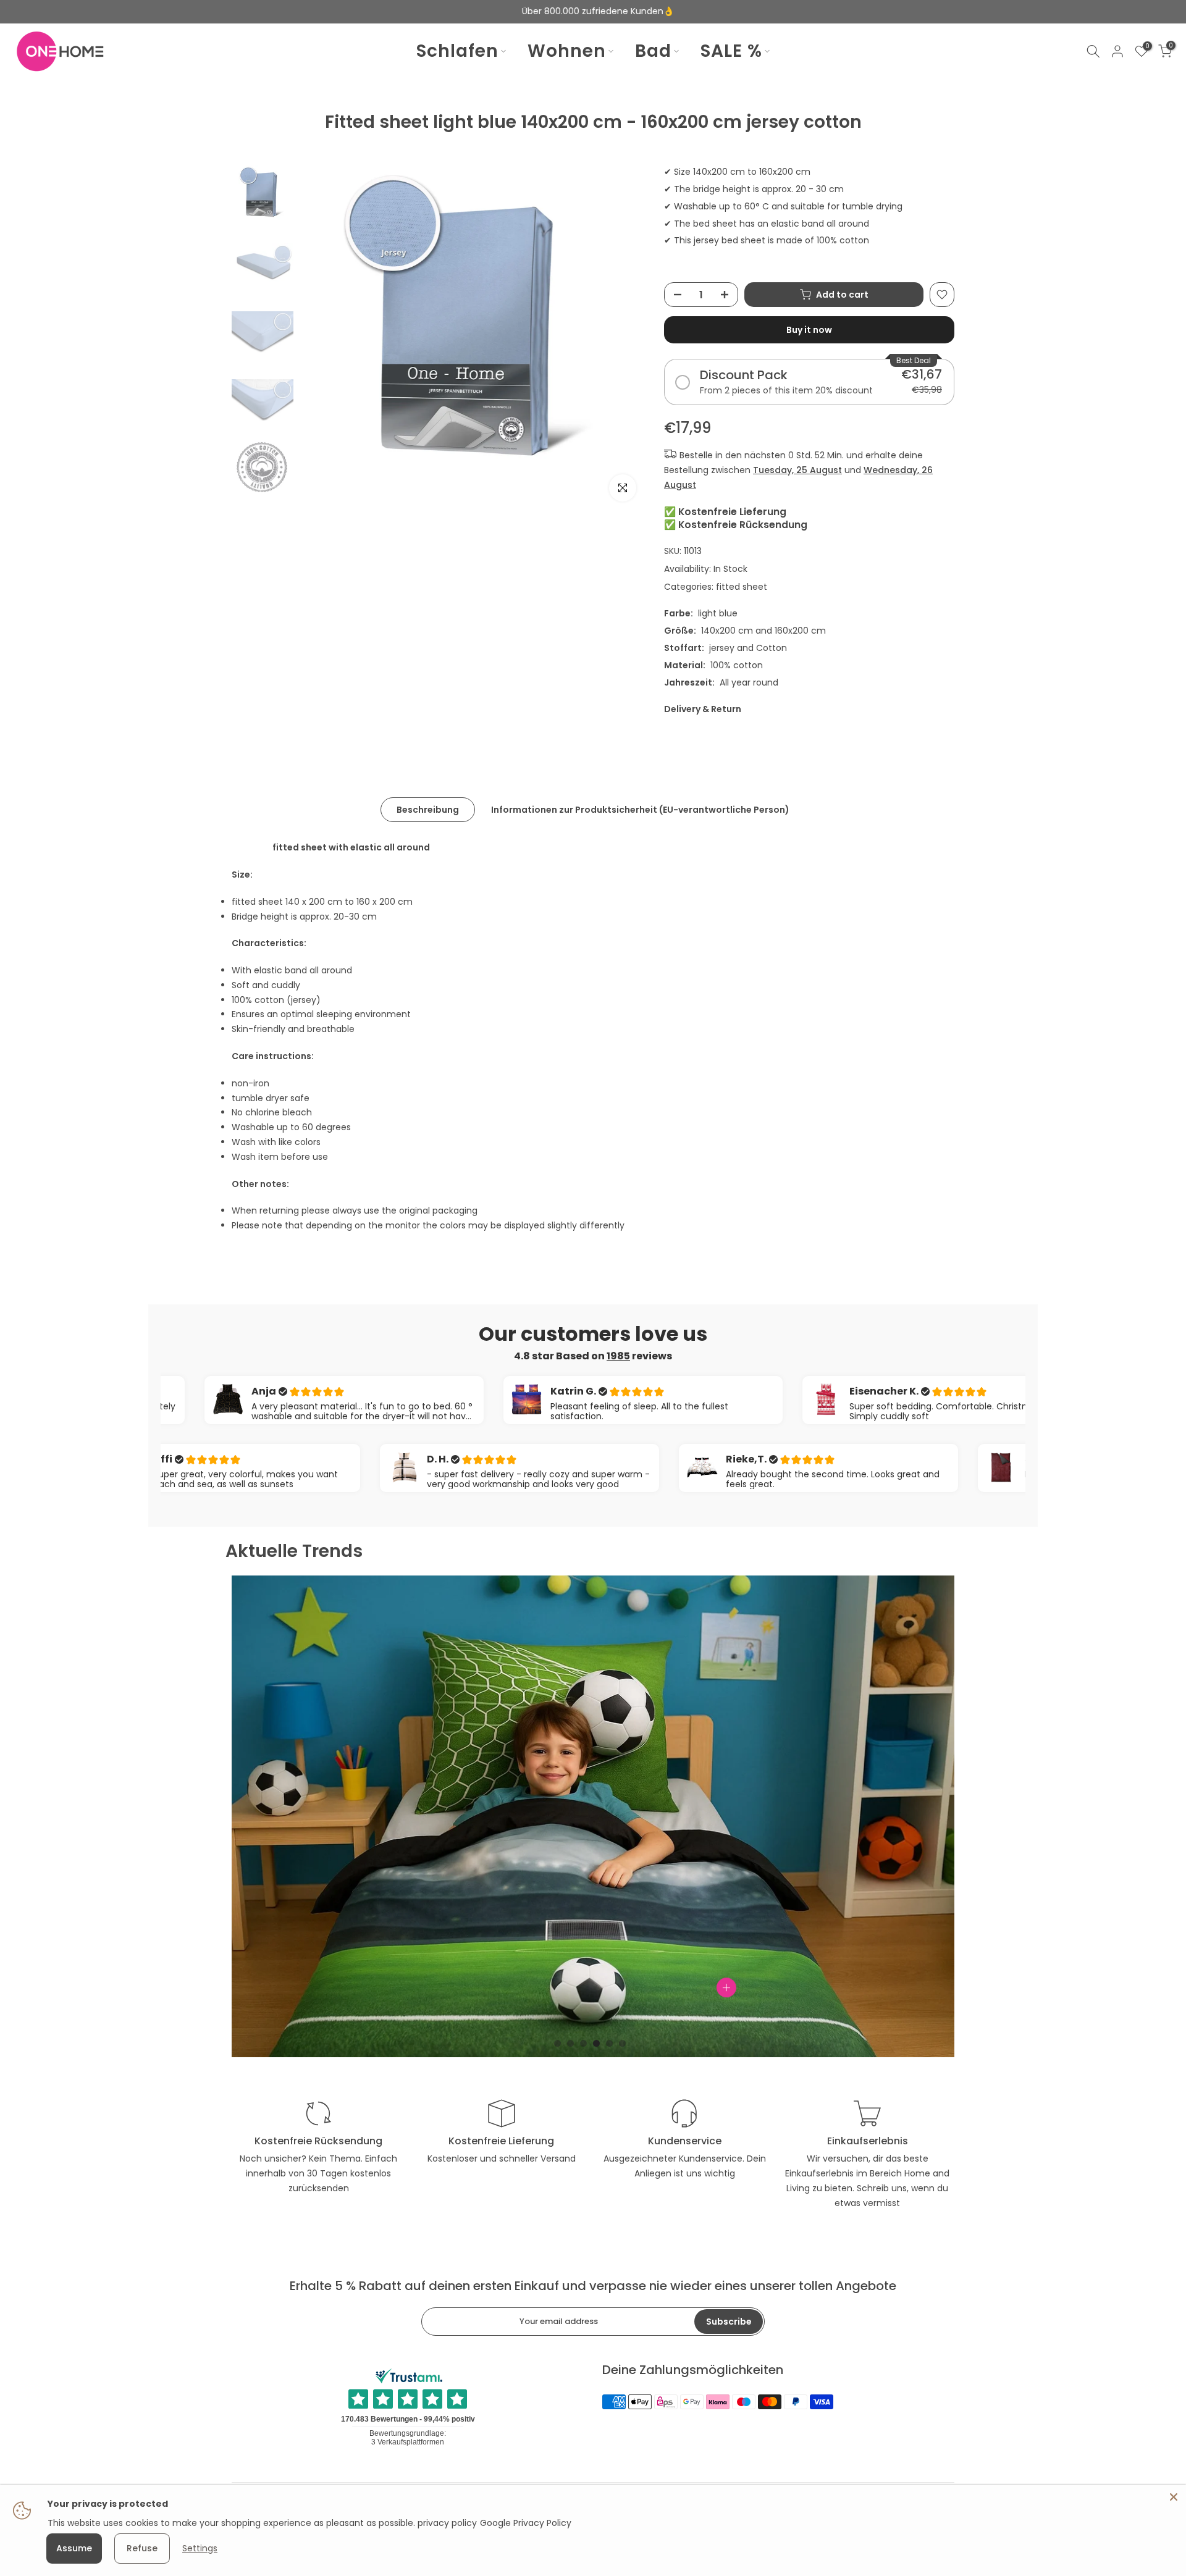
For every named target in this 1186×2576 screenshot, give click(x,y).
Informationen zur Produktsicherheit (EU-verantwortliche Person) (640, 810)
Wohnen (567, 51)
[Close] (1174, 2497)
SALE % (731, 51)
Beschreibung (428, 810)
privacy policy (447, 2523)
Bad (653, 51)
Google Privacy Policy (526, 2523)
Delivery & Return (703, 709)
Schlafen (457, 51)
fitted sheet (742, 587)
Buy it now (809, 330)
